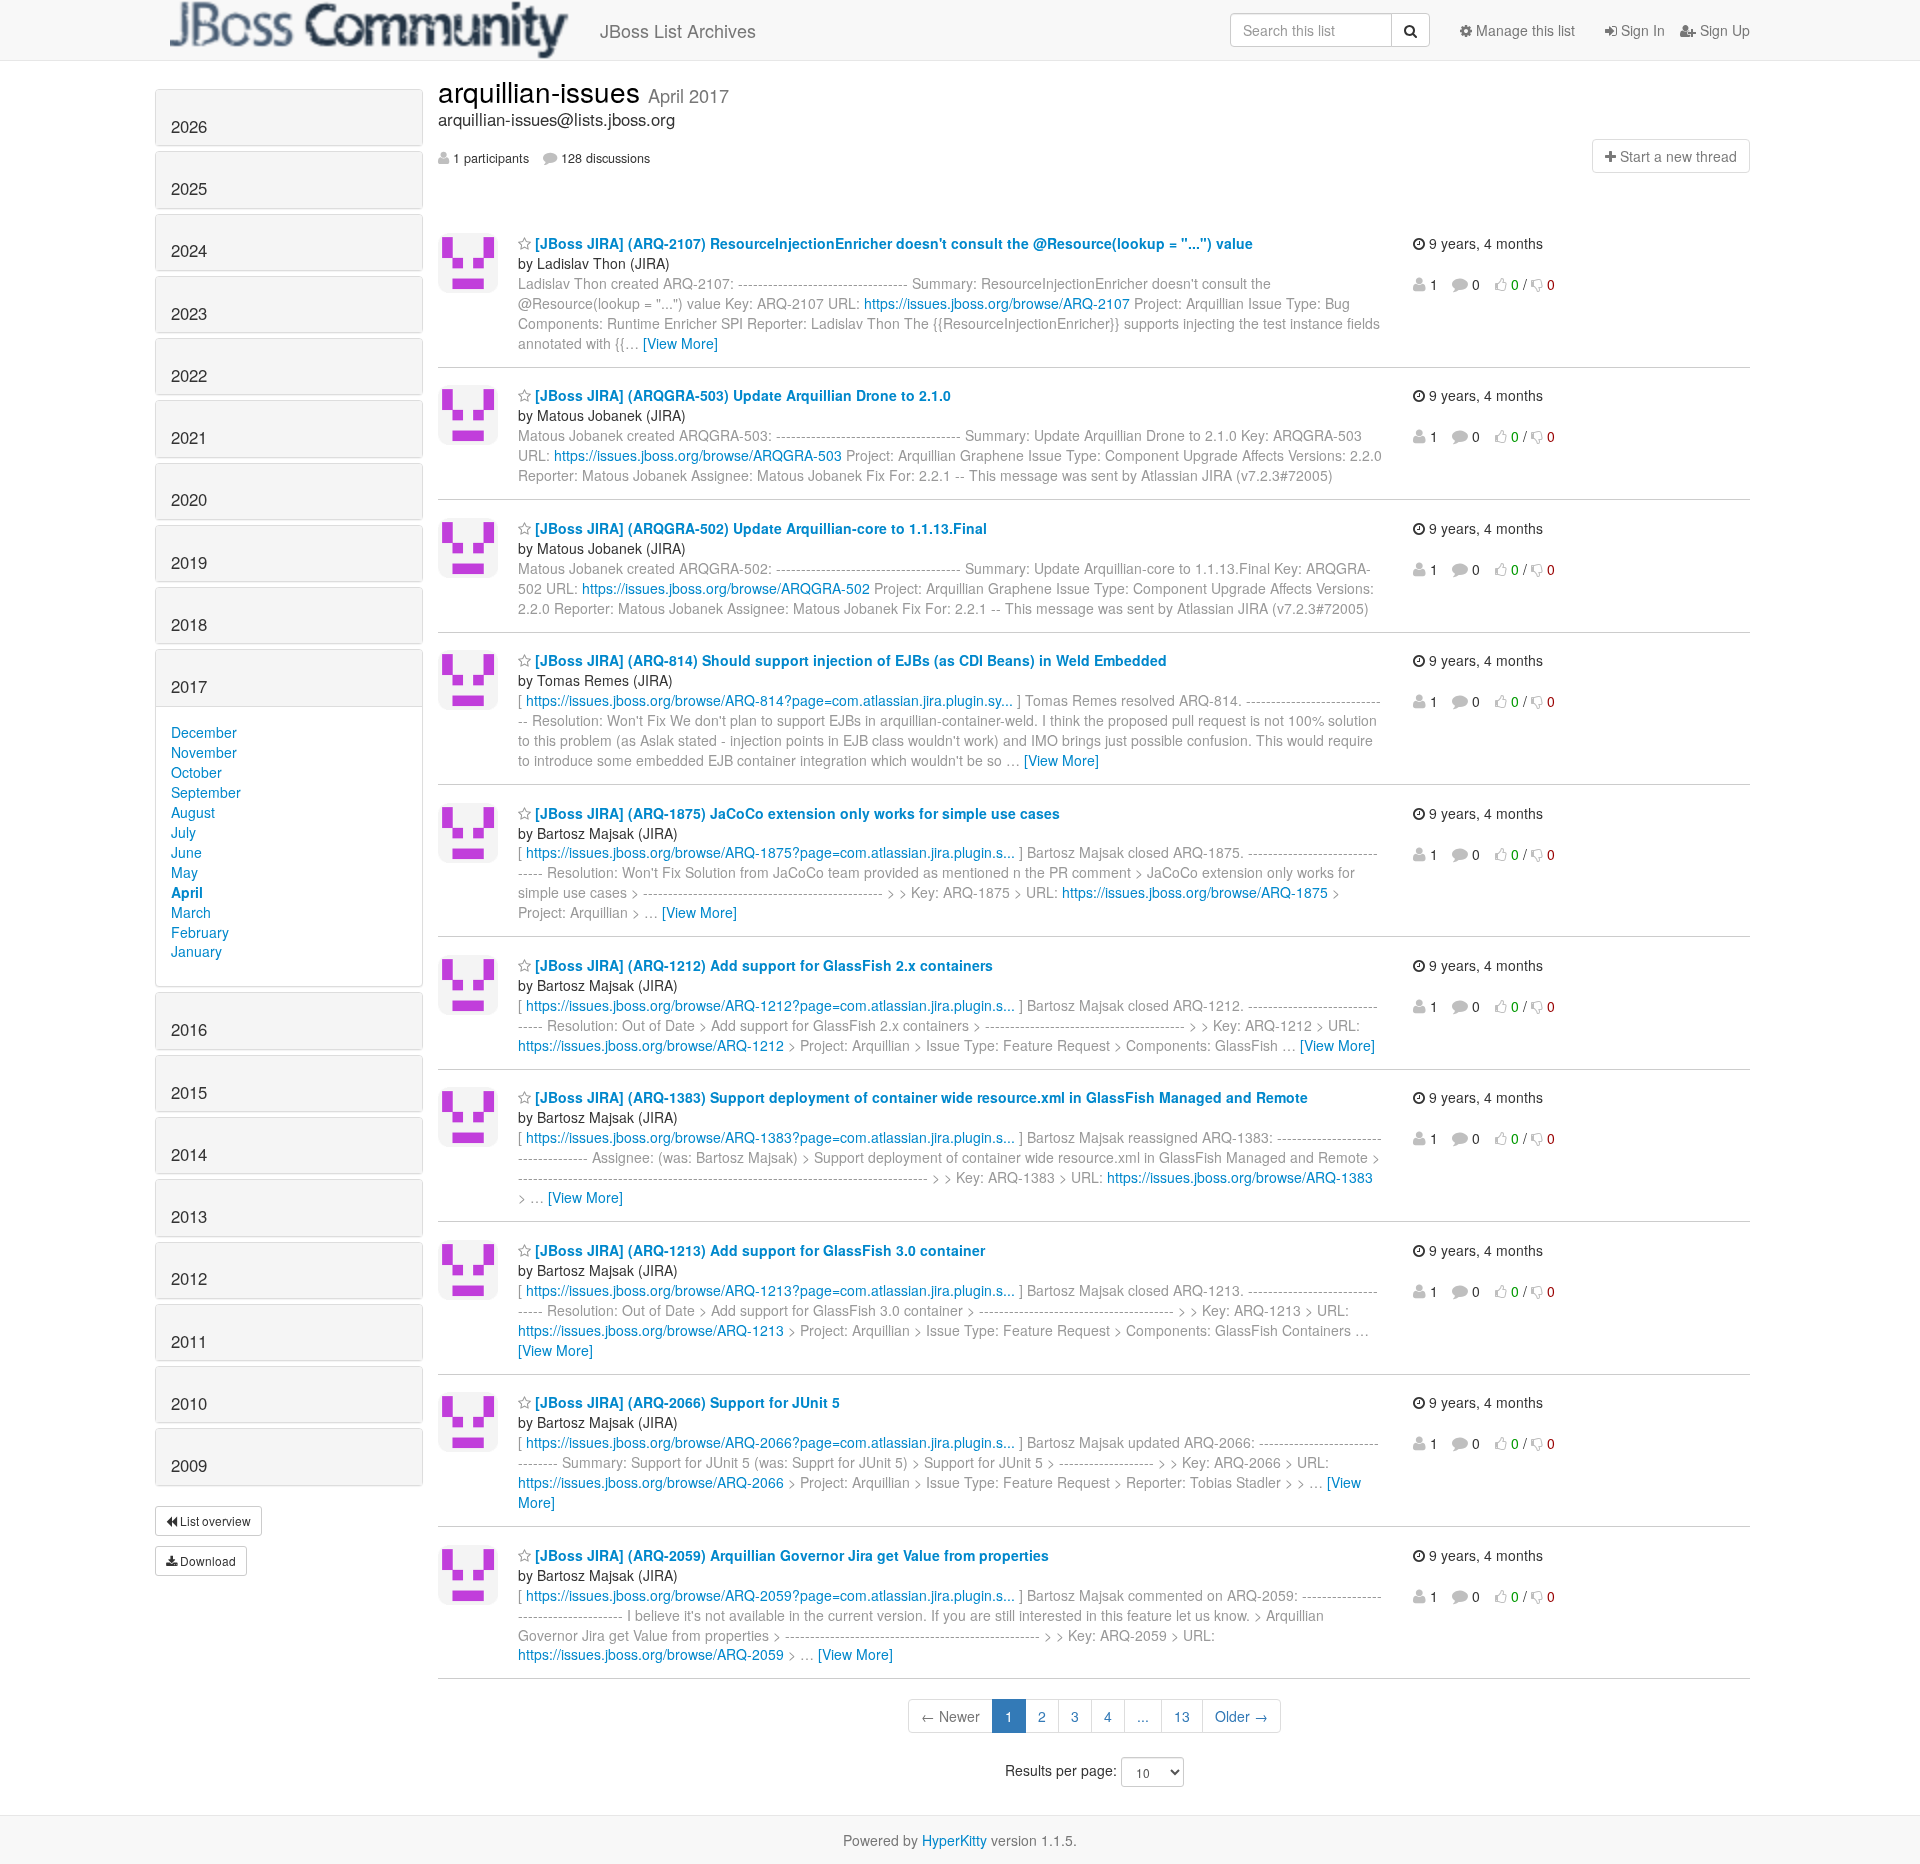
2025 (189, 188)
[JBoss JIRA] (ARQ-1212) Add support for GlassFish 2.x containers (762, 965)
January (196, 951)
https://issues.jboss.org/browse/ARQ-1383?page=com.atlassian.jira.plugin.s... (770, 1137)
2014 (189, 1154)
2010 (189, 1403)
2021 (189, 437)
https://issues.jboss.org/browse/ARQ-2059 (651, 1654)
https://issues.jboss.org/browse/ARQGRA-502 (726, 588)
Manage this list (1523, 30)
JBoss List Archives (678, 30)
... (1143, 1716)
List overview (214, 1520)
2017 (189, 686)
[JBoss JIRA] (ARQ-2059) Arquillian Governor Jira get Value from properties (790, 1555)
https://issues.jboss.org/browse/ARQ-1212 (651, 1045)
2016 (189, 1029)
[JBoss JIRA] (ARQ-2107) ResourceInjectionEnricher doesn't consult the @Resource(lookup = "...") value (892, 243)
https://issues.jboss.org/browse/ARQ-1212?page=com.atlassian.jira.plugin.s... (770, 1005)
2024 (189, 250)
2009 (189, 1465)
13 (1182, 1716)
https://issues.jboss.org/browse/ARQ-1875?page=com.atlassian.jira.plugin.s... (770, 852)
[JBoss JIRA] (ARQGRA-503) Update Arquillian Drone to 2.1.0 (741, 395)
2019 (189, 562)
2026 (189, 126)
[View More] (680, 343)
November (204, 752)
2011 (189, 1341)
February (200, 932)
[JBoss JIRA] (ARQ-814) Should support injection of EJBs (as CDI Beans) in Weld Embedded (849, 660)
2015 (189, 1092)
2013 (189, 1216)
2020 (189, 499)
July (183, 832)
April (187, 892)
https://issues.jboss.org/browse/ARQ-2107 (997, 303)
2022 (189, 375)
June (186, 852)
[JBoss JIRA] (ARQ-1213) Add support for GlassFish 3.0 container (758, 1250)
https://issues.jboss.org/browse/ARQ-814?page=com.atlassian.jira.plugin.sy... (769, 700)
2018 (189, 624)
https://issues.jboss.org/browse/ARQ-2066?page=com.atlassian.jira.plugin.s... (770, 1442)
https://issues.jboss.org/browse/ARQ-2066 (651, 1482)
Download (206, 1560)
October (196, 772)
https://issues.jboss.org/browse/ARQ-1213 (651, 1330)
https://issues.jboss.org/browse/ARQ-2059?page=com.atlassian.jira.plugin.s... (770, 1595)
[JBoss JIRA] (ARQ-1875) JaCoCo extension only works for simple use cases (795, 813)
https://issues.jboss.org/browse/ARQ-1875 (1195, 892)
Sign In (1641, 30)
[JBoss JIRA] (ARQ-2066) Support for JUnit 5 (685, 1402)
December (204, 732)
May (184, 872)
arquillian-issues (543, 91)
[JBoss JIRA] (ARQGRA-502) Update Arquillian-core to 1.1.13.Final (759, 528)
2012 (189, 1278)
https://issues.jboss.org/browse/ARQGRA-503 (698, 455)
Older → (1241, 1716)
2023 (189, 313)
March (191, 912)
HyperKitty (954, 1840)
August (193, 812)
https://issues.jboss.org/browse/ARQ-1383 (1240, 1177)
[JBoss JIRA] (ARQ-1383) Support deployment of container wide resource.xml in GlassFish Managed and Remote (919, 1097)
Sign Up (1723, 30)
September (206, 792)
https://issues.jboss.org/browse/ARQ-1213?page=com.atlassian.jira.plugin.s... (770, 1290)
